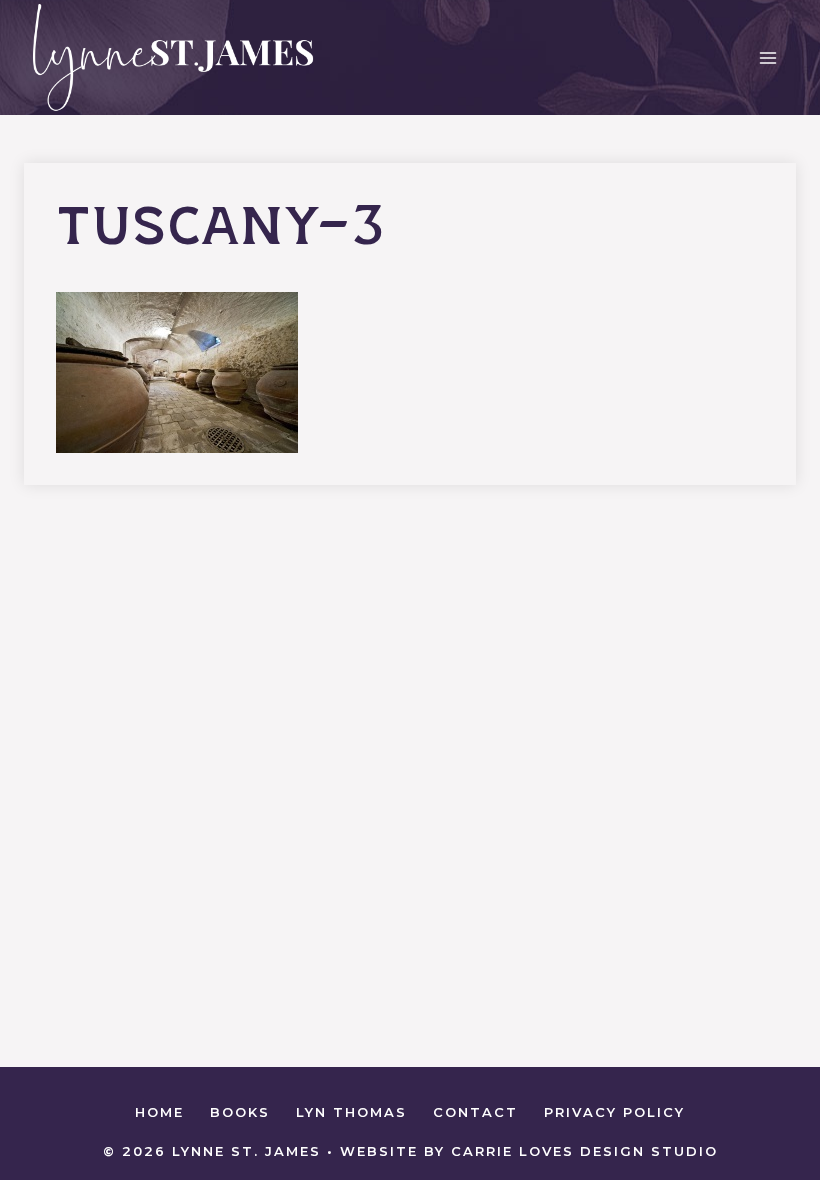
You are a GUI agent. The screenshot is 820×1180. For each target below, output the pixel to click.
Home (159, 1112)
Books (240, 1112)
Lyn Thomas (351, 1112)
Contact (475, 1112)
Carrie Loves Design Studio (584, 1151)
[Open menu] (767, 57)
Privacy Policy (614, 1112)
